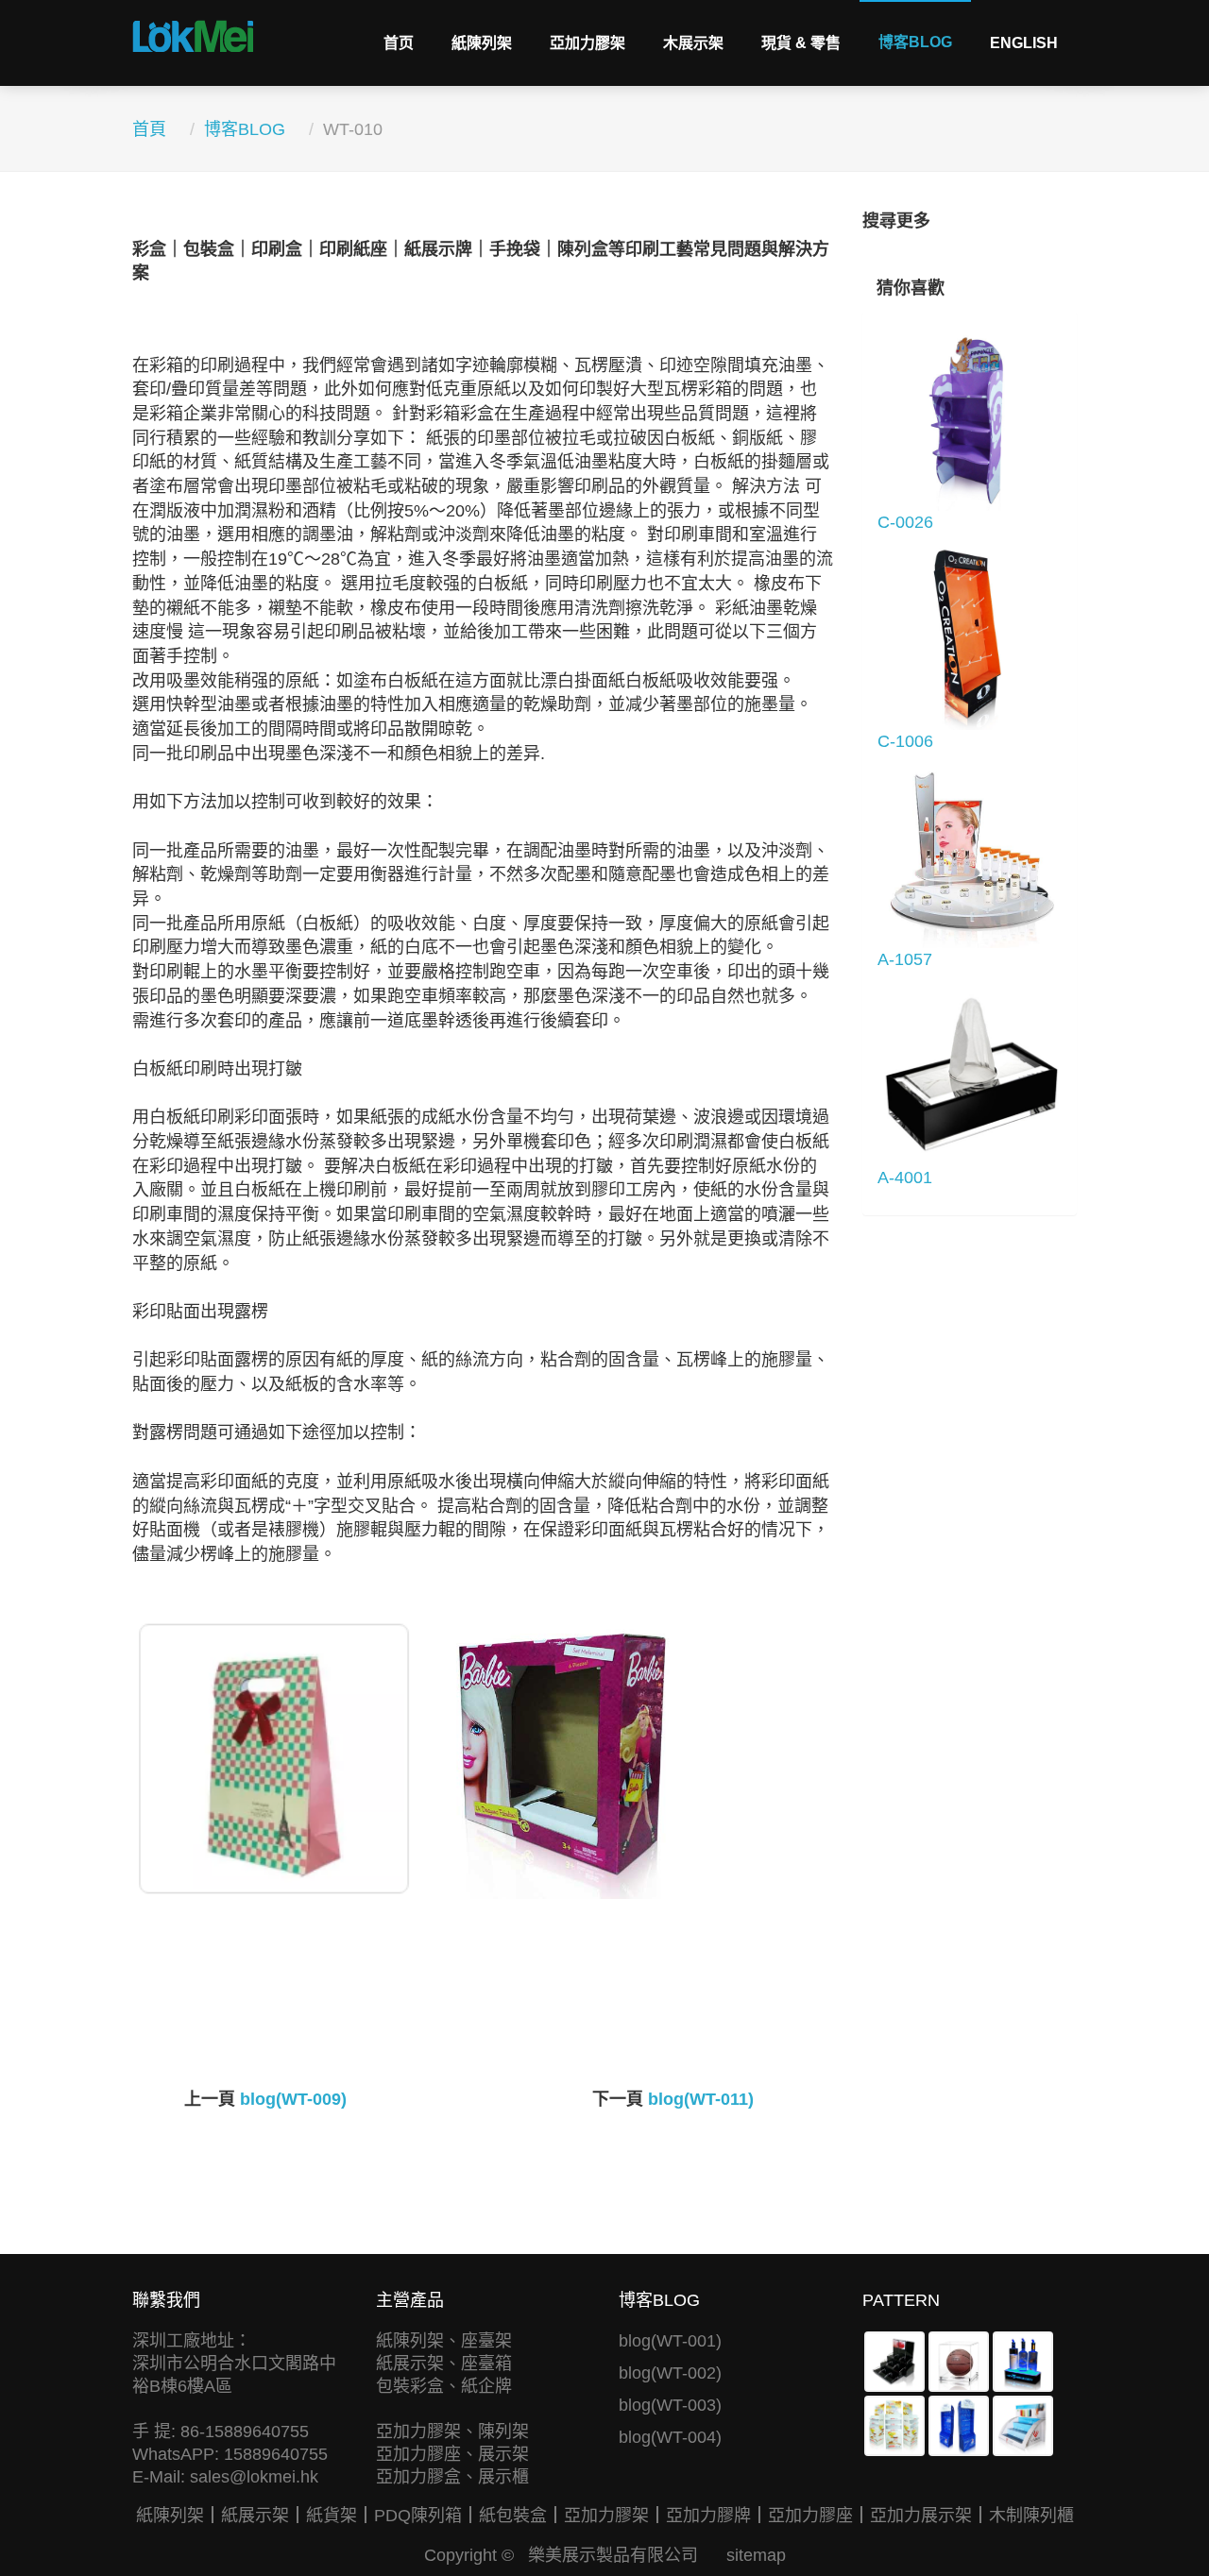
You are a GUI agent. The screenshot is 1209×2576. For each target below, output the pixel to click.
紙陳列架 (482, 43)
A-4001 (905, 1178)
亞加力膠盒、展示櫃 (452, 2477)
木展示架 (693, 43)
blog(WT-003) (670, 2405)
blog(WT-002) (670, 2373)
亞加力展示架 (921, 2516)
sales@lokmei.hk (254, 2477)
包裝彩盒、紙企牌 (444, 2386)
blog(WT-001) (670, 2341)
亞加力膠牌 (708, 2516)
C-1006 (905, 741)
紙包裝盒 (513, 2516)
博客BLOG (915, 42)
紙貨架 (332, 2516)
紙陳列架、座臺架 (444, 2341)
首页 (399, 43)
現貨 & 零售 (801, 43)
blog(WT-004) (670, 2437)
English (1024, 43)
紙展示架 (255, 2516)
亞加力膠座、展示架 (452, 2454)
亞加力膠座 (810, 2516)
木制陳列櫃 (1031, 2516)
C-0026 (905, 522)
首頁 (149, 129)
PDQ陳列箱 (418, 2516)
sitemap (756, 2555)
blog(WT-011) (701, 2099)
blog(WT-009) (293, 2099)
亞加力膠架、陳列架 (452, 2432)
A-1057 (905, 959)
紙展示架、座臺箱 (444, 2364)
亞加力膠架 (587, 43)
